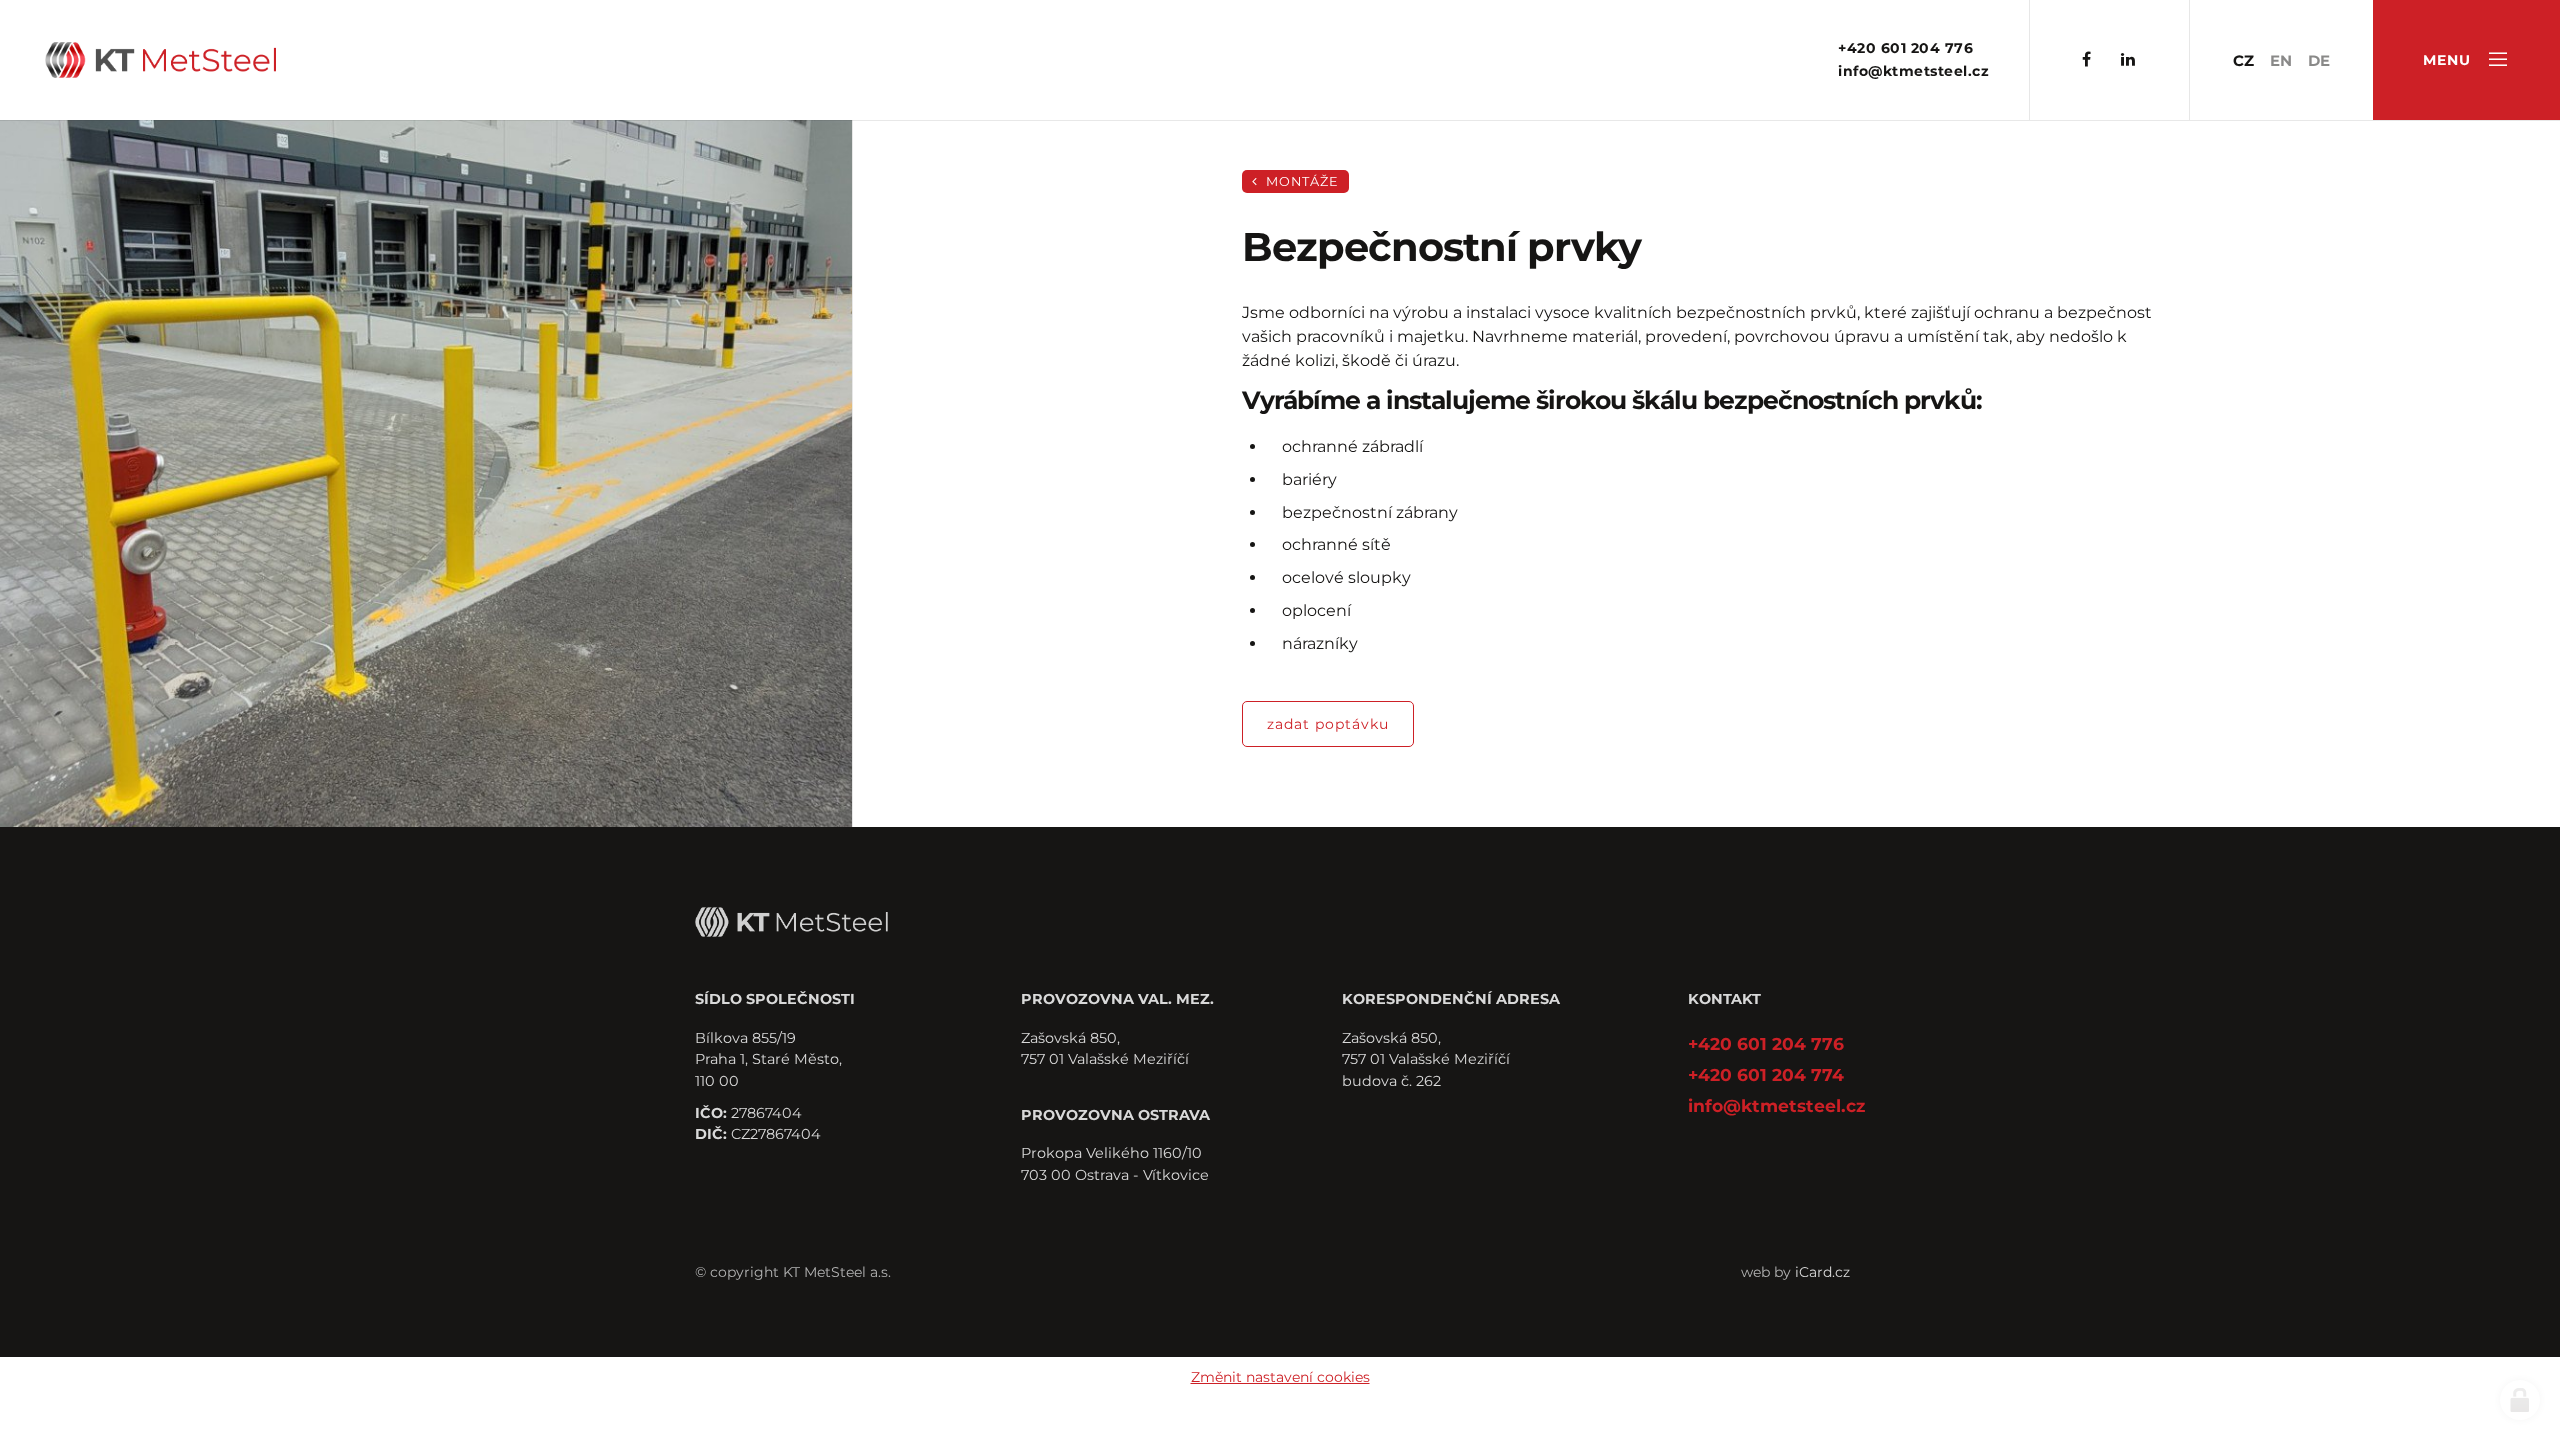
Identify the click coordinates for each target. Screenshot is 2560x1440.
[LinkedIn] (2128, 60)
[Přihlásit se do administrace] (2520, 1400)
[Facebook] (2086, 60)
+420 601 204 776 (1905, 48)
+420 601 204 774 (1766, 1074)
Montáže (1300, 181)
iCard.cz (1822, 1272)
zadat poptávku (1328, 724)
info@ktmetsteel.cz (1913, 71)
